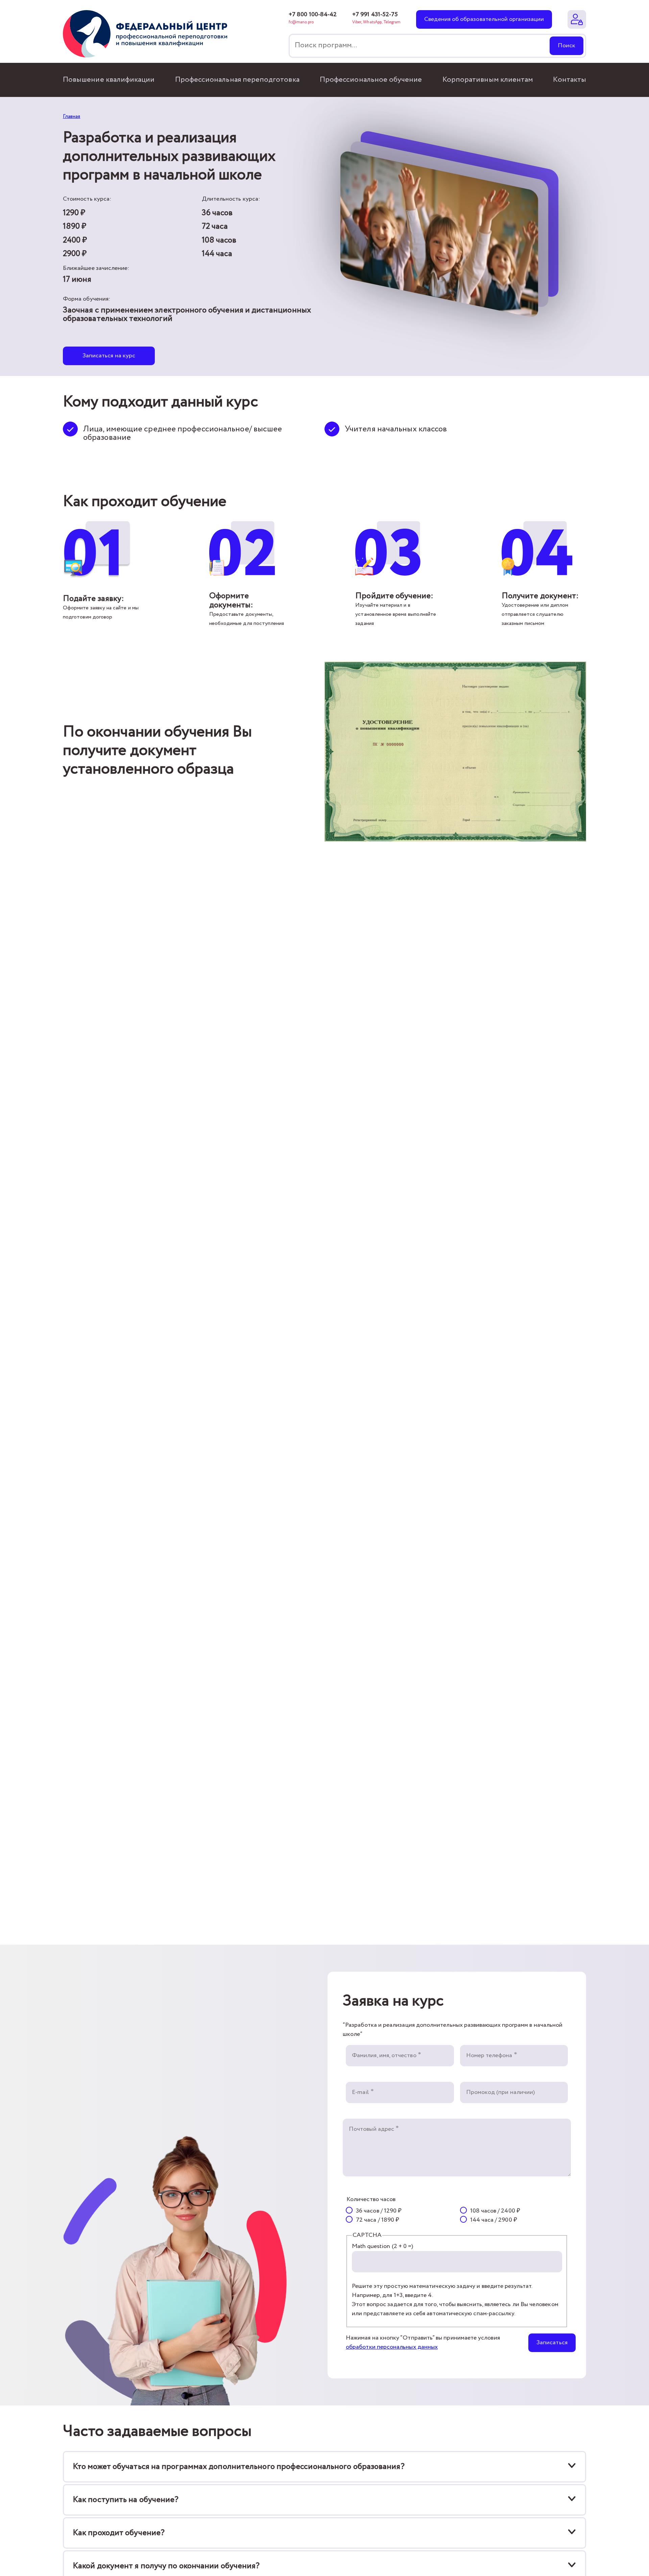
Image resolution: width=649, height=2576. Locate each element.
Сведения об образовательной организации (484, 19)
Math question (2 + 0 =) (383, 2246)
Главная (71, 116)
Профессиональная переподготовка (237, 80)
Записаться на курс (109, 356)
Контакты (570, 80)
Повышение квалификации (109, 80)
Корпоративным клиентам (488, 80)
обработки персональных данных (392, 2347)
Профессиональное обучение (371, 80)
